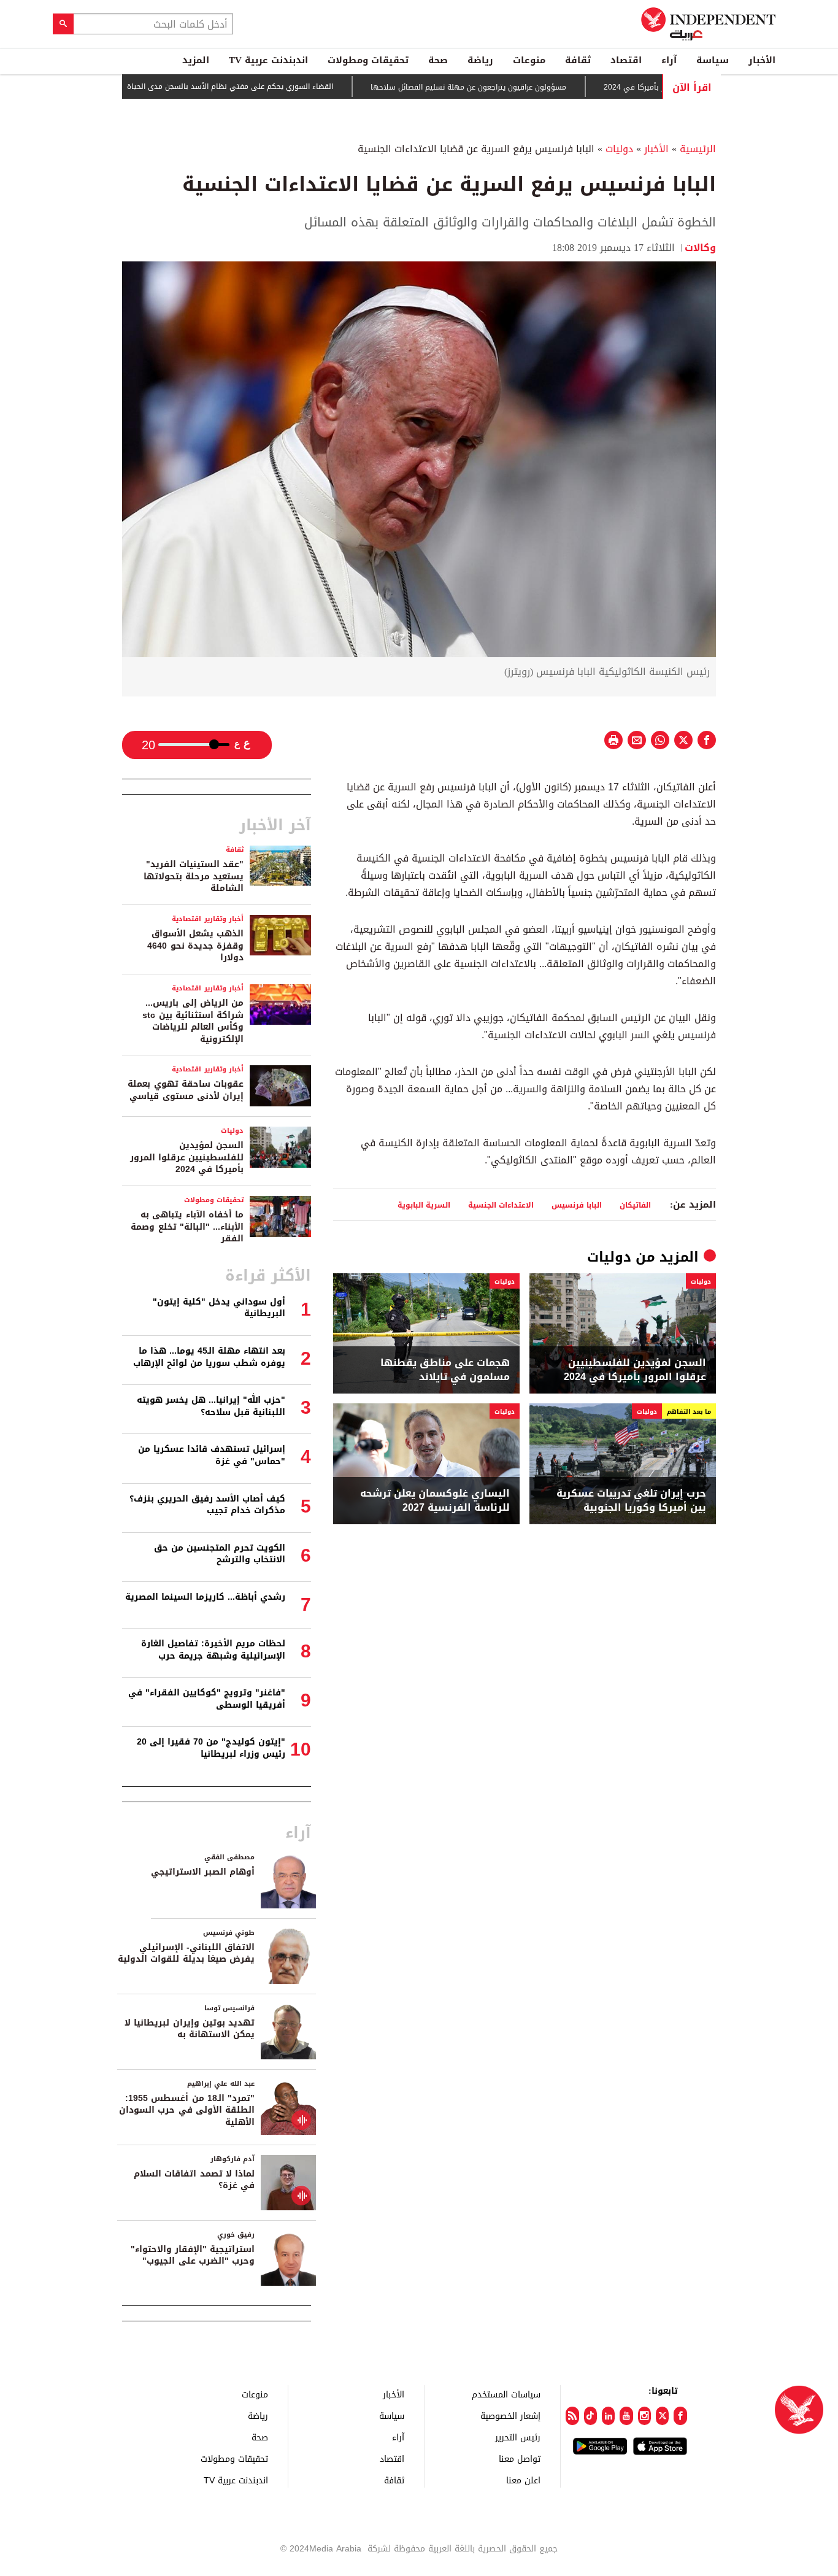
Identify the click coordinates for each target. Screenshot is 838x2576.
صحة (438, 60)
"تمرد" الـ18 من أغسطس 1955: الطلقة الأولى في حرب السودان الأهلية (187, 2110)
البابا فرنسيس (577, 1205)
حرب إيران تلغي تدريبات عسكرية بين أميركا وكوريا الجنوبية (631, 1501)
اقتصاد (626, 60)
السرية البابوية (424, 1205)
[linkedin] (608, 2416)
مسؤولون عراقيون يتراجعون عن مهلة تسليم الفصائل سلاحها (522, 87)
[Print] (613, 740)
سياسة (713, 60)
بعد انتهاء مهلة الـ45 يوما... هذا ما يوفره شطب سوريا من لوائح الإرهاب (209, 1357)
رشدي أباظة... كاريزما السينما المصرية (205, 1597)
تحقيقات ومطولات (368, 60)
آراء (669, 60)
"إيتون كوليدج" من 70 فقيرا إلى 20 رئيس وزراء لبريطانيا (211, 1748)
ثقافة (578, 60)
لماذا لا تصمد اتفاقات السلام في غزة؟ (194, 2180)
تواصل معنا (520, 2458)
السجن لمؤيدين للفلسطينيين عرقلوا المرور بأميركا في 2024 (635, 1370)
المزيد (196, 60)
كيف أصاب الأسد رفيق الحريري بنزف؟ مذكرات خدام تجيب (207, 1505)
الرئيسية (698, 149)
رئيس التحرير (518, 2437)
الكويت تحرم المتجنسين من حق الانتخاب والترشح (220, 1554)
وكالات (700, 248)
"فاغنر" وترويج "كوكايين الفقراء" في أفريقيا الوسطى (207, 1699)
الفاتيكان (635, 1205)
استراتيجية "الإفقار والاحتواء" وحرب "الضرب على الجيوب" (193, 2255)
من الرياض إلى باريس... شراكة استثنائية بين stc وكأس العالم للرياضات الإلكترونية (193, 1021)
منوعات (529, 60)
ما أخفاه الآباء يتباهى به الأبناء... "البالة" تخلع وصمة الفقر (187, 1227)
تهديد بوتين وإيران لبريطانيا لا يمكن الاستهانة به (190, 2029)
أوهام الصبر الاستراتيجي (203, 1872)
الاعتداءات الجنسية (501, 1205)
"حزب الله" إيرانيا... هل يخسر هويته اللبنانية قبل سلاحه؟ (211, 1406)
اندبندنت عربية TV (268, 60)
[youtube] (626, 2416)
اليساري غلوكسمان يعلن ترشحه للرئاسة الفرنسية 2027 (435, 1501)
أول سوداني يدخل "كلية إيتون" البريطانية (219, 1308)
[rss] (572, 2416)
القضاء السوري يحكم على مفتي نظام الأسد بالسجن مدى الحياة (284, 87)
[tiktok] (590, 2416)
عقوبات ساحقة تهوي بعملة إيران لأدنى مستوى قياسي (186, 1090)
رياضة (480, 60)
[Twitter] (662, 2416)
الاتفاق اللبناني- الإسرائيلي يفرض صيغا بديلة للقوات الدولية (186, 1953)
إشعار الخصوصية (510, 2416)
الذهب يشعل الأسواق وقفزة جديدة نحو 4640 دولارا (195, 946)
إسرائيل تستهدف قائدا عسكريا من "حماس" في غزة (212, 1455)
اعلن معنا (523, 2480)
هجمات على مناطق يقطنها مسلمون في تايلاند (445, 1370)
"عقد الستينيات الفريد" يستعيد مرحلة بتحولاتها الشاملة (194, 876)
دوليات (619, 149)
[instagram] (644, 2416)
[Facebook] (680, 2416)
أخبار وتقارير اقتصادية (208, 919)
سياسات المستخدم (506, 2394)
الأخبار (762, 60)
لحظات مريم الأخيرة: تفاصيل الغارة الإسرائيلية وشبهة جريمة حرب (213, 1650)
